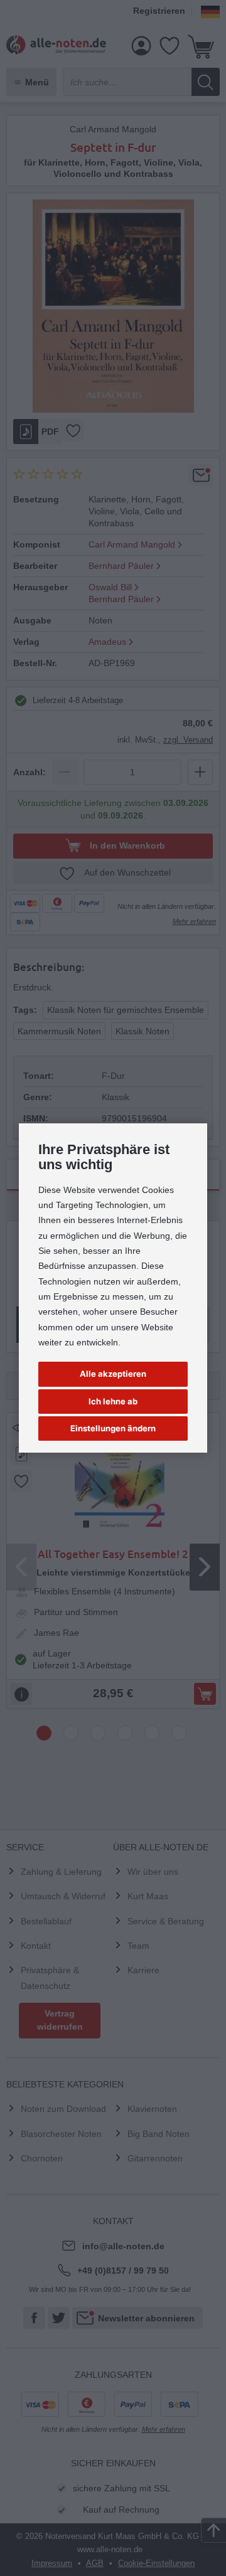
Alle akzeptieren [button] (113, 1374)
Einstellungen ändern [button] (113, 1428)
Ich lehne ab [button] (113, 1401)
